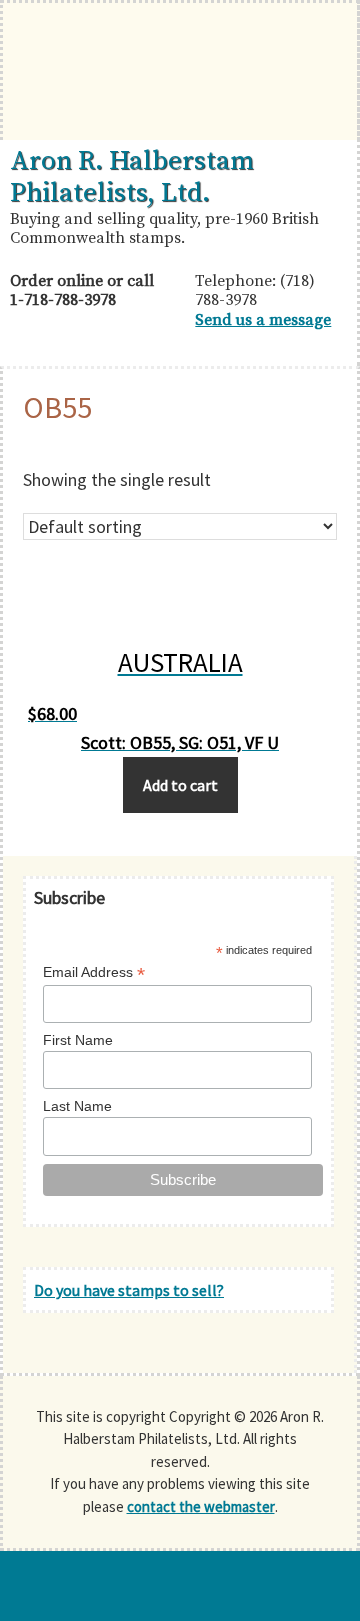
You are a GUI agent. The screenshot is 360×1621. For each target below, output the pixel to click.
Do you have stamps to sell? (129, 1290)
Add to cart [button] (180, 785)
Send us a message (263, 320)
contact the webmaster (201, 1506)
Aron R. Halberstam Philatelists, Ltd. (132, 177)
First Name (78, 1040)
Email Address (94, 972)
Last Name (77, 1106)
